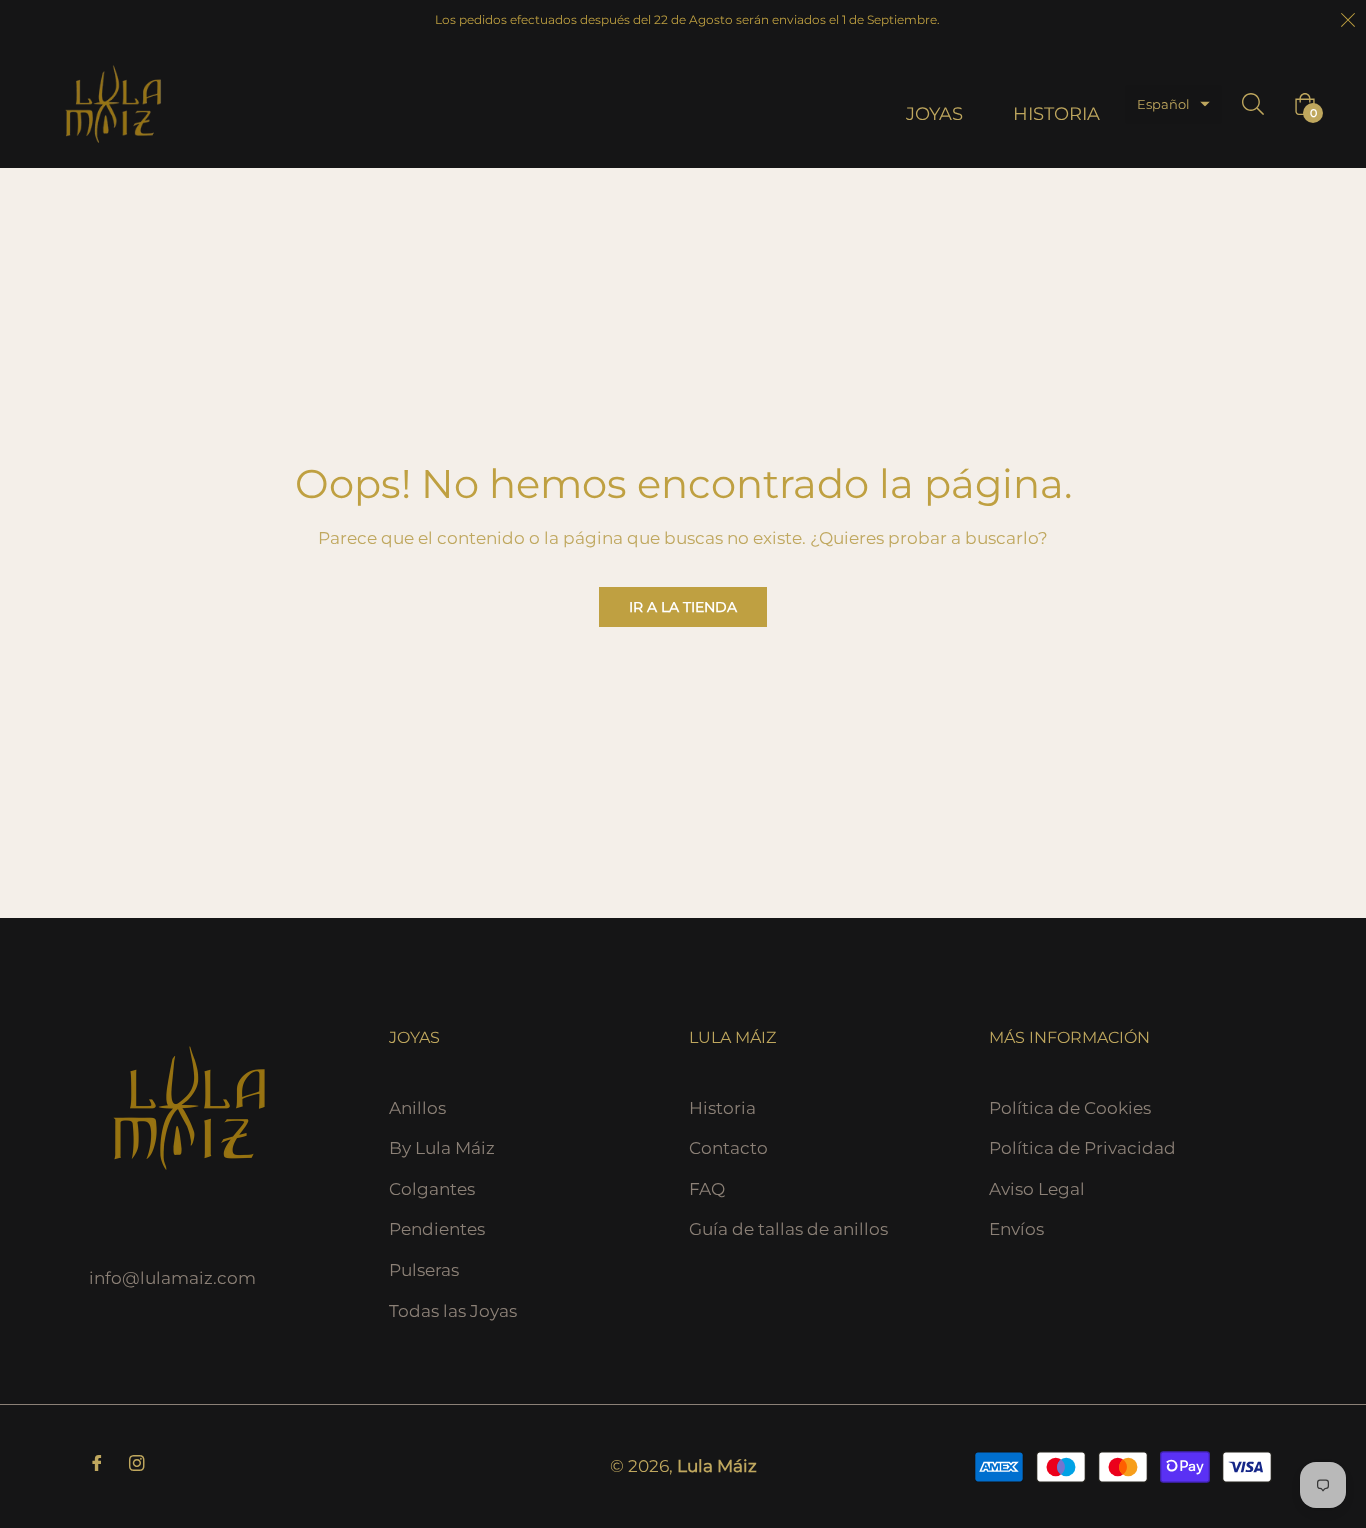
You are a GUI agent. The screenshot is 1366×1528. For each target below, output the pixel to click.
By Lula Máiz (442, 1148)
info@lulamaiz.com (172, 1278)
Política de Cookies (1070, 1108)
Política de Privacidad (1082, 1148)
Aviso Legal (1037, 1189)
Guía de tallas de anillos (788, 1229)
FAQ (707, 1189)
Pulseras (424, 1270)
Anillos (417, 1108)
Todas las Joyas (453, 1311)
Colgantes (432, 1189)
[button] (1173, 104)
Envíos (1016, 1229)
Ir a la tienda (683, 607)
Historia (722, 1108)
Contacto (728, 1148)
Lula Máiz (717, 1466)
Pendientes (437, 1229)
